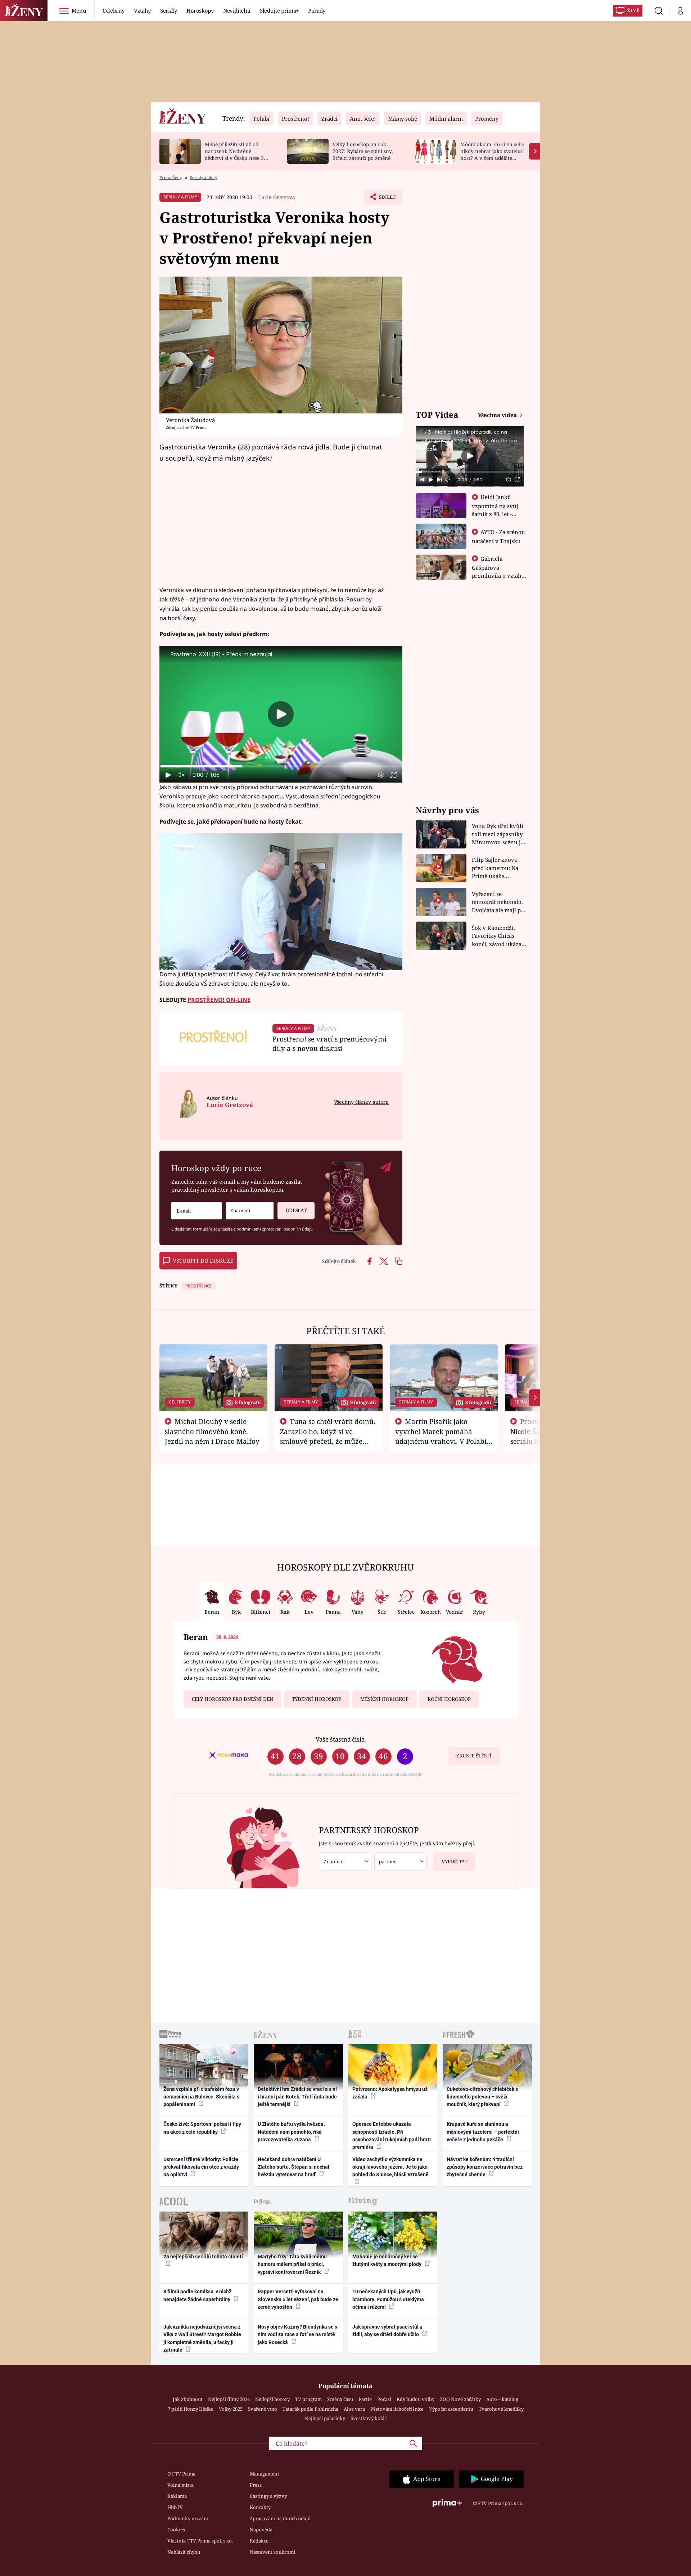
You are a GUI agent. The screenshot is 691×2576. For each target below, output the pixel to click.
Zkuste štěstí (474, 1756)
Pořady (317, 10)
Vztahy (142, 10)
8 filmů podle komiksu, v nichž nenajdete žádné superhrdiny (197, 2295)
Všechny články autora (361, 1102)
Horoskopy (200, 10)
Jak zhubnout (188, 2399)
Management (265, 2474)
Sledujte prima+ (279, 10)
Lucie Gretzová (277, 197)
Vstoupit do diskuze (203, 1260)
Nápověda (261, 2530)
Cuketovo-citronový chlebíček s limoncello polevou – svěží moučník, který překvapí (482, 2097)
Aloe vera (354, 2409)
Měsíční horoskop (384, 1699)
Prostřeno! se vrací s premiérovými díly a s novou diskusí (329, 1043)
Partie (365, 2399)
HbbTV (175, 2507)
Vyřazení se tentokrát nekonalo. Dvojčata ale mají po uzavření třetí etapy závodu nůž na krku (498, 902)
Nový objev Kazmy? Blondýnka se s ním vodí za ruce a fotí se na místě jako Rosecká (297, 2335)
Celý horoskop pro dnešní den (232, 1699)
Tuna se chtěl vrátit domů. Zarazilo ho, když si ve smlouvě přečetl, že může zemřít (328, 1436)
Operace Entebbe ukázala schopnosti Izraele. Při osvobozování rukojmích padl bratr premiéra (392, 2136)
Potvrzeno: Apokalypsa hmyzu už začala (390, 2093)
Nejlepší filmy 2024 (229, 2399)
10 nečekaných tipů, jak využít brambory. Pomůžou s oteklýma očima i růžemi (388, 2299)
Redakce (259, 2541)
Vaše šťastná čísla (340, 1739)
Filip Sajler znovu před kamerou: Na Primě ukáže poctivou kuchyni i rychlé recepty (496, 868)
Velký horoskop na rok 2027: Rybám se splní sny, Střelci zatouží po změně (363, 151)
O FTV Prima (181, 2474)
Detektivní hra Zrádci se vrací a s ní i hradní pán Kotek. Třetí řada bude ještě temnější (297, 2097)
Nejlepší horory (272, 2399)
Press (256, 2485)
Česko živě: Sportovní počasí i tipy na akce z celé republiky (202, 2128)
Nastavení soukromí (272, 2552)
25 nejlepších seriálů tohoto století (203, 2257)
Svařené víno (263, 2409)
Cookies (176, 2530)
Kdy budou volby (415, 2399)
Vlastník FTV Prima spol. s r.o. (200, 2541)
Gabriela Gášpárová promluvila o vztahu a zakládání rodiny (498, 571)
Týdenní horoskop (317, 1699)
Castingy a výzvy (268, 2496)
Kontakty (260, 2507)
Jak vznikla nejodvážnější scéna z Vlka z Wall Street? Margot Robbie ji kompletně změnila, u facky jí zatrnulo (202, 2338)
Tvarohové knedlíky (501, 2409)
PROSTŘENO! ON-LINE (219, 1000)
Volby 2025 (231, 2409)
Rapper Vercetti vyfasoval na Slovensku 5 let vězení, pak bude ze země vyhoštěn (298, 2299)
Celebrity (114, 10)
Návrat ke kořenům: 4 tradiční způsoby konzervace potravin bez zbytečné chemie (485, 2167)
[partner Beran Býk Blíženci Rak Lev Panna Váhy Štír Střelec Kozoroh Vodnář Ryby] (401, 1862)
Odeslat (296, 1210)
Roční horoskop (449, 1699)
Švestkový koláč (369, 2418)
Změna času (340, 2399)
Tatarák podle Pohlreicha (310, 2409)
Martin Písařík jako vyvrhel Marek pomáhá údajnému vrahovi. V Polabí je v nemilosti (441, 1436)
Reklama (177, 2496)
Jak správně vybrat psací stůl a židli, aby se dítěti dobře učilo (387, 2331)
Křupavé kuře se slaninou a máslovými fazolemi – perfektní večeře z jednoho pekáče (483, 2132)
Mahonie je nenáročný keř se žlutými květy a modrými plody (387, 2260)
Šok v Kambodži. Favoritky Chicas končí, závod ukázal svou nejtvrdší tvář (498, 936)
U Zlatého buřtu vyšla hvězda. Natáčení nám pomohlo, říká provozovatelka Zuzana (291, 2132)
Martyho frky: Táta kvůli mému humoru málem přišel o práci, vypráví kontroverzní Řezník (292, 2264)
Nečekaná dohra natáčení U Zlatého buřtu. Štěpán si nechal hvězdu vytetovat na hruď (293, 2167)
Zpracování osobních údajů (280, 2518)
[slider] (281, 766)
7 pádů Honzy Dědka (191, 2409)
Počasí (384, 2399)
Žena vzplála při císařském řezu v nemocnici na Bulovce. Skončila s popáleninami (201, 2097)
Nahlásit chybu (184, 2552)
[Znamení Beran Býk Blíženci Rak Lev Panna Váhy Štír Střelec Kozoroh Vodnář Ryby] (250, 1211)
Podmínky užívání (188, 2518)
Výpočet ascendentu (451, 2409)
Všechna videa (498, 415)
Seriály (169, 10)
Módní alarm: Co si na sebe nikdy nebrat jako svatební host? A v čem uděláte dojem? (492, 154)
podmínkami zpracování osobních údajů (275, 1229)
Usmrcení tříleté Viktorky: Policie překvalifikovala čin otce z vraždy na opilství (201, 2167)
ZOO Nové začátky (460, 2399)
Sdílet (387, 199)
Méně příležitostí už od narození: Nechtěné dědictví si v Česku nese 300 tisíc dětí (237, 154)
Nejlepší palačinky (325, 2418)
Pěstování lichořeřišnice (397, 2409)
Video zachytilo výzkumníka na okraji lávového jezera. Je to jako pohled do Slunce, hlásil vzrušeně (390, 2167)
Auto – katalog (502, 2399)
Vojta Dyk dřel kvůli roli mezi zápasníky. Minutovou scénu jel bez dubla (499, 834)
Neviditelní (237, 10)
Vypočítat (455, 1862)
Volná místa (180, 2485)
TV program (308, 2399)
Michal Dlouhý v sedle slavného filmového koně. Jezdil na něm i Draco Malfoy (212, 1431)
